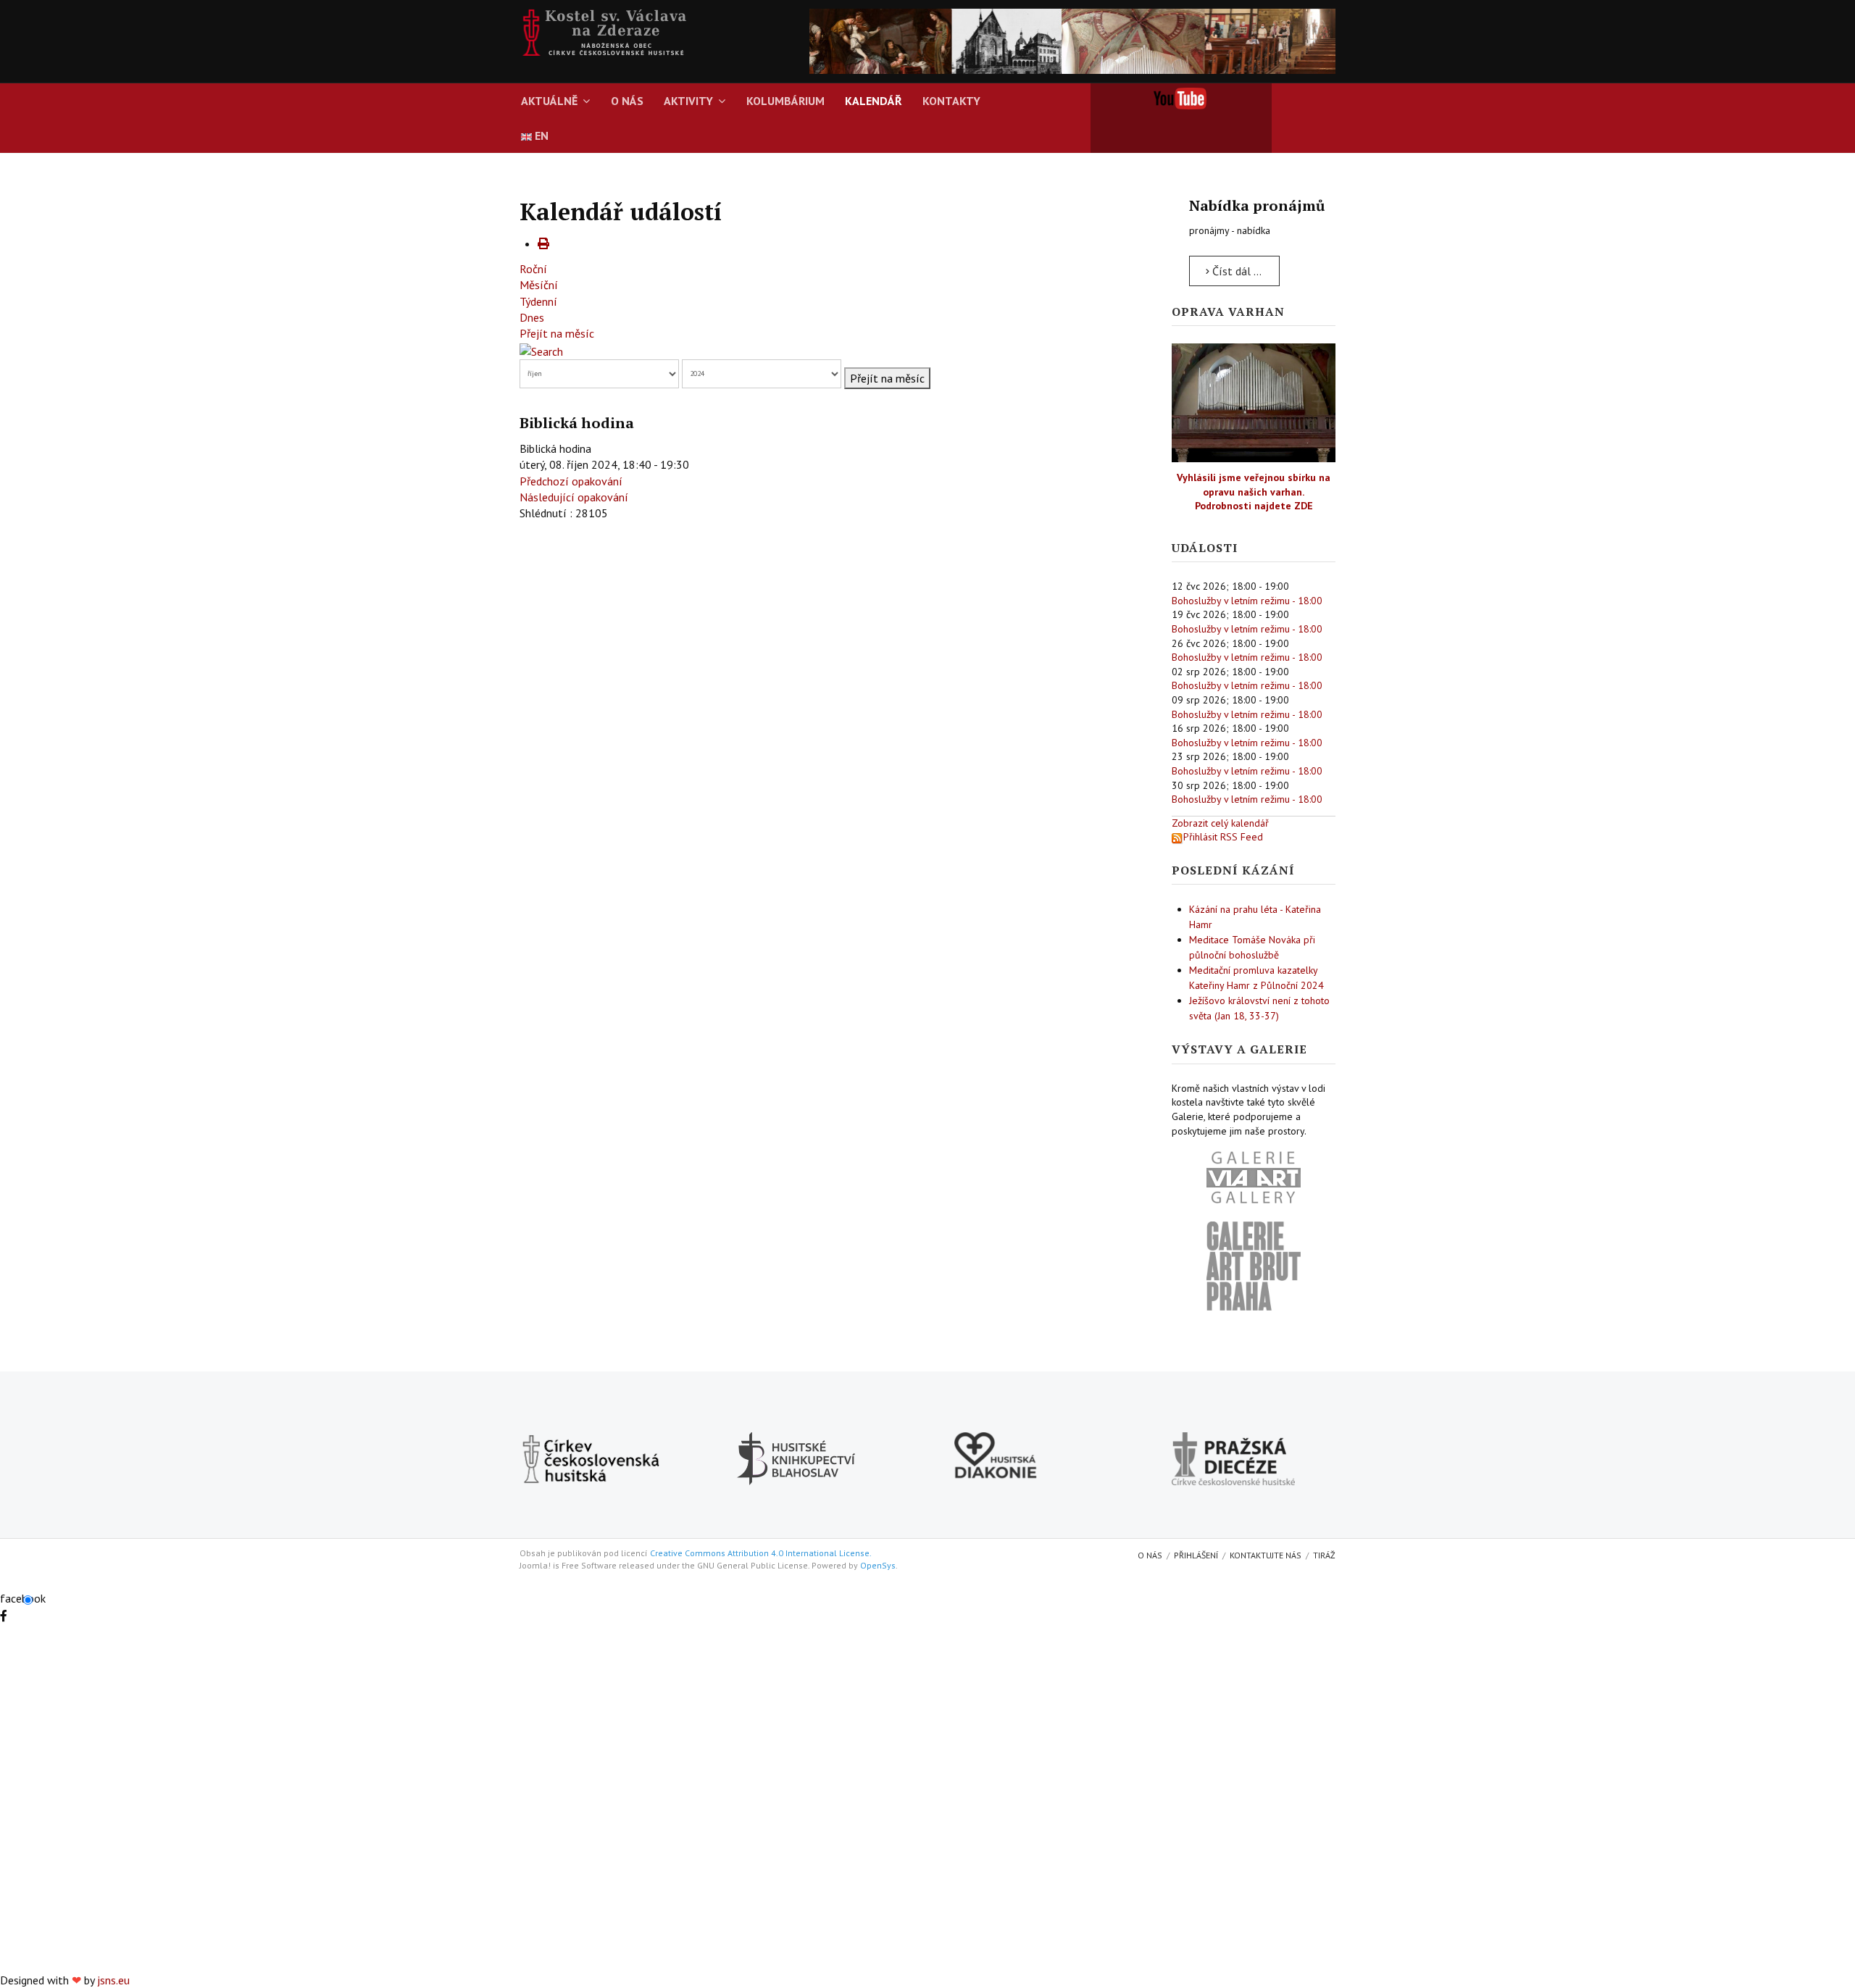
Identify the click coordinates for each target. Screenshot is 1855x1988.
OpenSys (878, 1565)
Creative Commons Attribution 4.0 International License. (761, 1553)
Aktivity (688, 101)
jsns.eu (113, 1980)
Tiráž (1324, 1555)
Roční (533, 269)
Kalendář (874, 101)
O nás (627, 101)
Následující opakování (574, 497)
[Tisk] (543, 243)
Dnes (532, 317)
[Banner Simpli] (1072, 40)
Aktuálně (549, 101)
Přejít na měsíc (557, 333)
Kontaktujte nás (1266, 1555)
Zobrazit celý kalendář (1220, 823)
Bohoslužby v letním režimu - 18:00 (1247, 601)
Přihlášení (1196, 1555)
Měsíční (539, 285)
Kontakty (951, 101)
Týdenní (538, 301)
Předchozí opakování (571, 481)
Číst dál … (1235, 271)
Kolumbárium (785, 101)
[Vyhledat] (541, 350)
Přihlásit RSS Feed (1223, 837)
